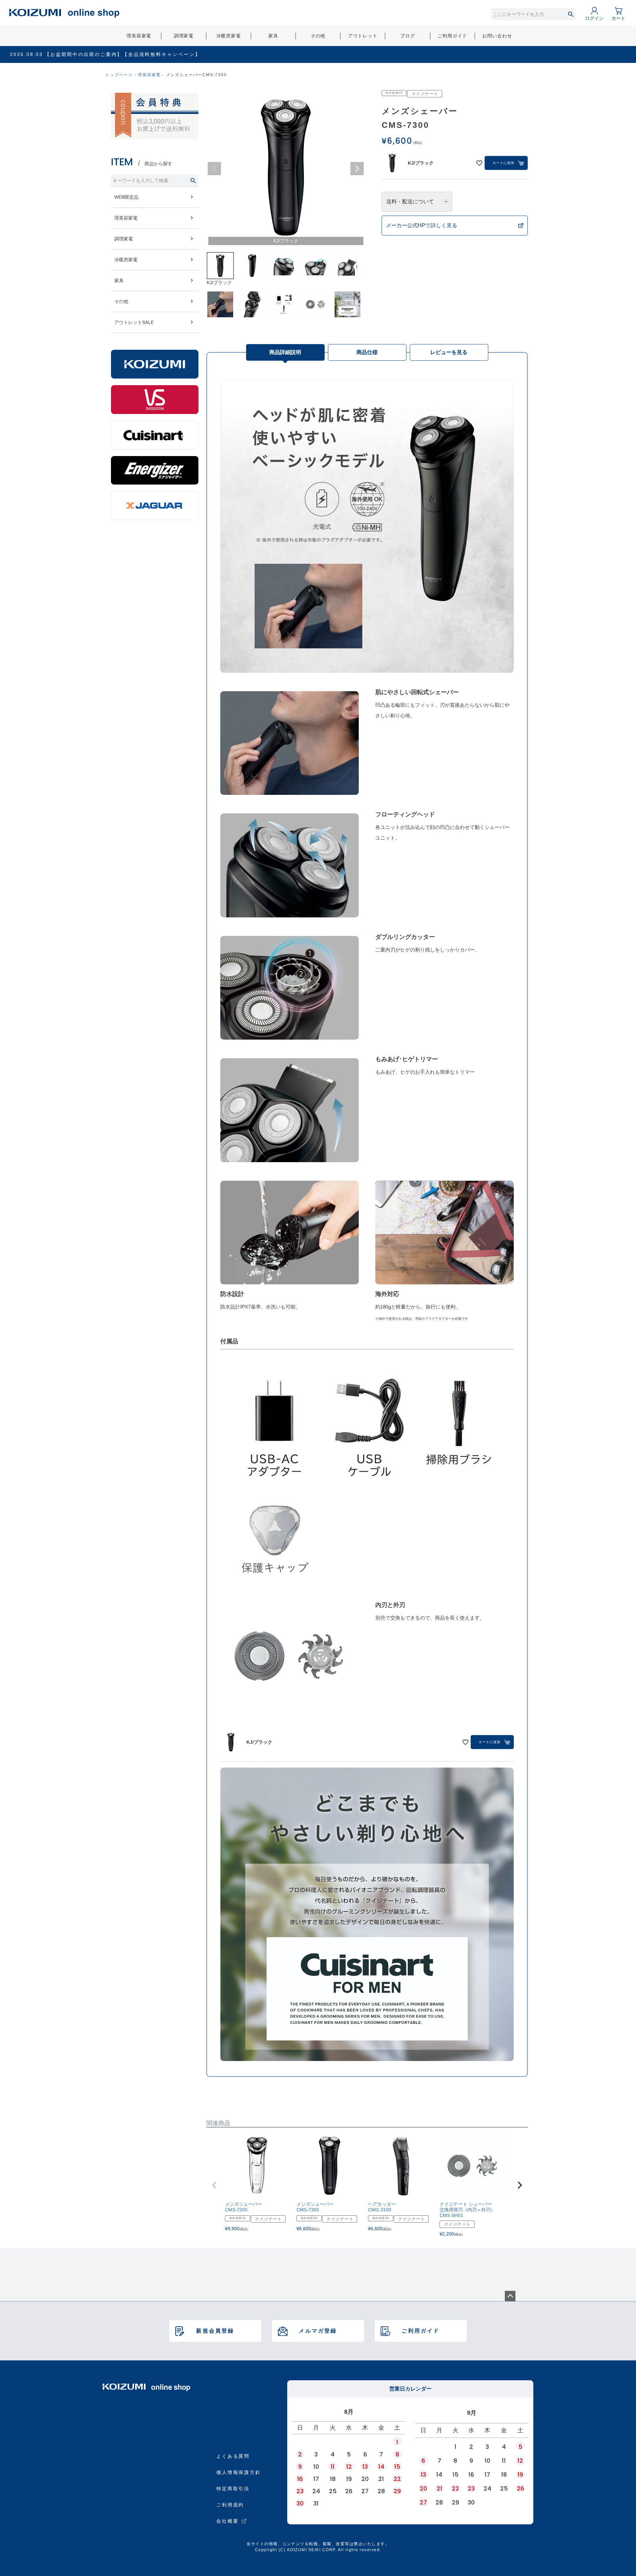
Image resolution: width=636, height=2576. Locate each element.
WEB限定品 (126, 197)
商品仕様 (367, 352)
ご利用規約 (230, 2505)
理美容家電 (139, 36)
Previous (214, 169)
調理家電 (184, 36)
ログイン (594, 18)
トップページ (119, 75)
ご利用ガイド (452, 36)
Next (357, 169)
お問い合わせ (497, 36)
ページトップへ (510, 2296)
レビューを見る (449, 352)
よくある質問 (233, 2456)
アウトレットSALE (134, 322)
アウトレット (363, 36)
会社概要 (227, 2521)
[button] (214, 2185)
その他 (318, 36)
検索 (571, 14)
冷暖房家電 (229, 36)
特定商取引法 (233, 2489)
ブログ (408, 36)
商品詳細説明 (285, 352)
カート (618, 18)
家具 (273, 36)
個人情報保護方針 (238, 2472)
